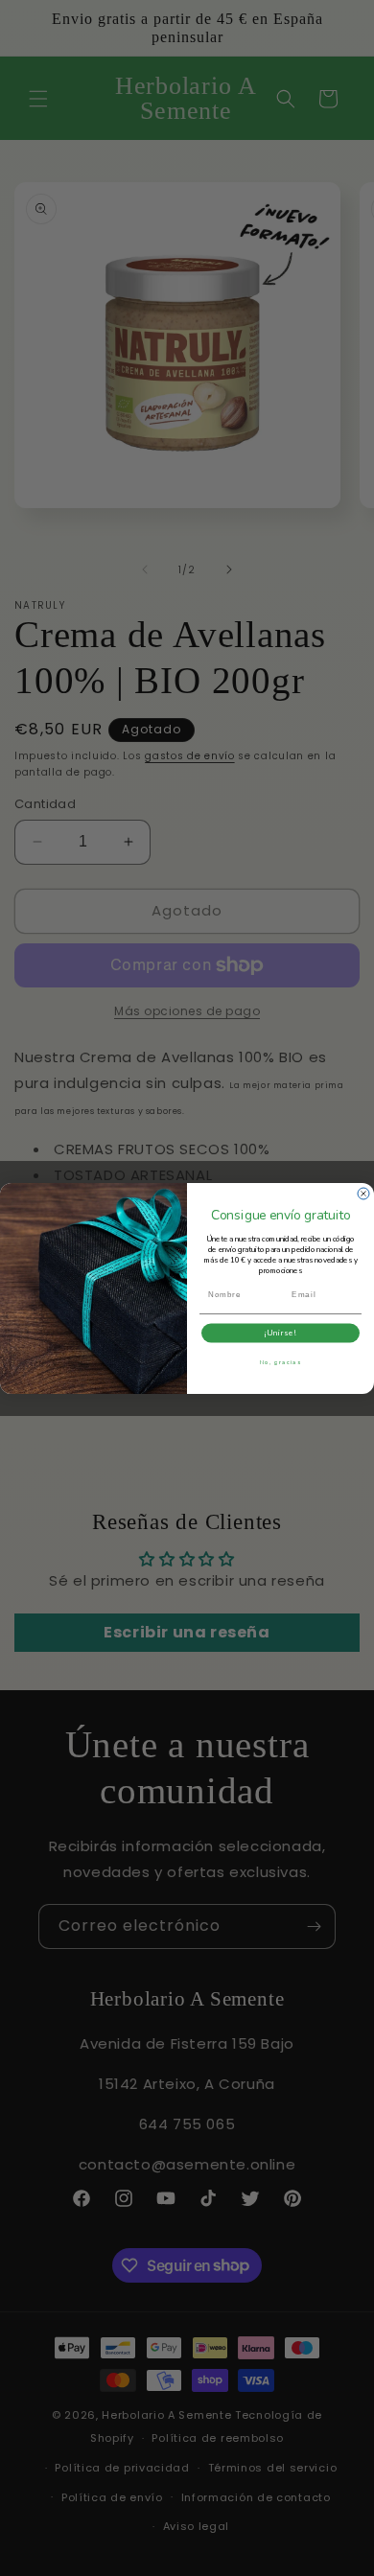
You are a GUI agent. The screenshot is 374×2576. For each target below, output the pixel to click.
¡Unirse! (281, 1333)
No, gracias (281, 1361)
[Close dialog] (363, 1194)
